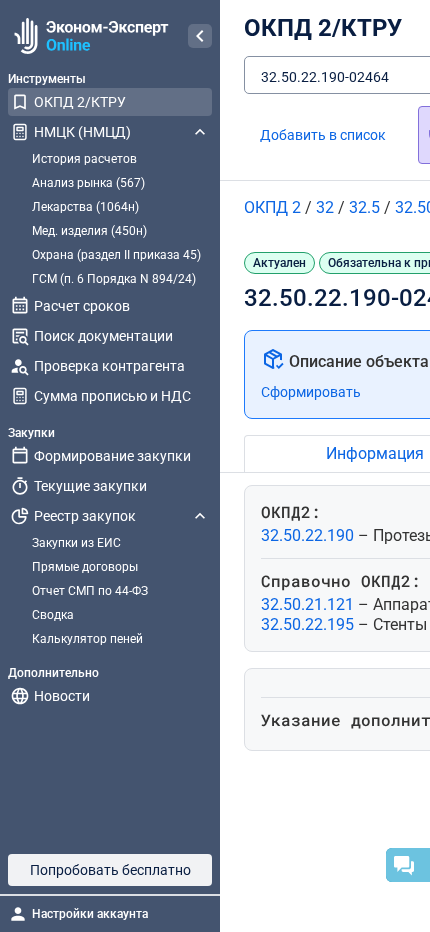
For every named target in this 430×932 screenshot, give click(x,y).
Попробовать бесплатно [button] (110, 870)
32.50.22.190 (309, 535)
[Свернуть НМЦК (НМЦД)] (200, 132)
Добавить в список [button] (323, 135)
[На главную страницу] (88, 36)
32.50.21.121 (309, 604)
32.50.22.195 (309, 624)
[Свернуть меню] (200, 36)
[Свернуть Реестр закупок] (200, 516)
